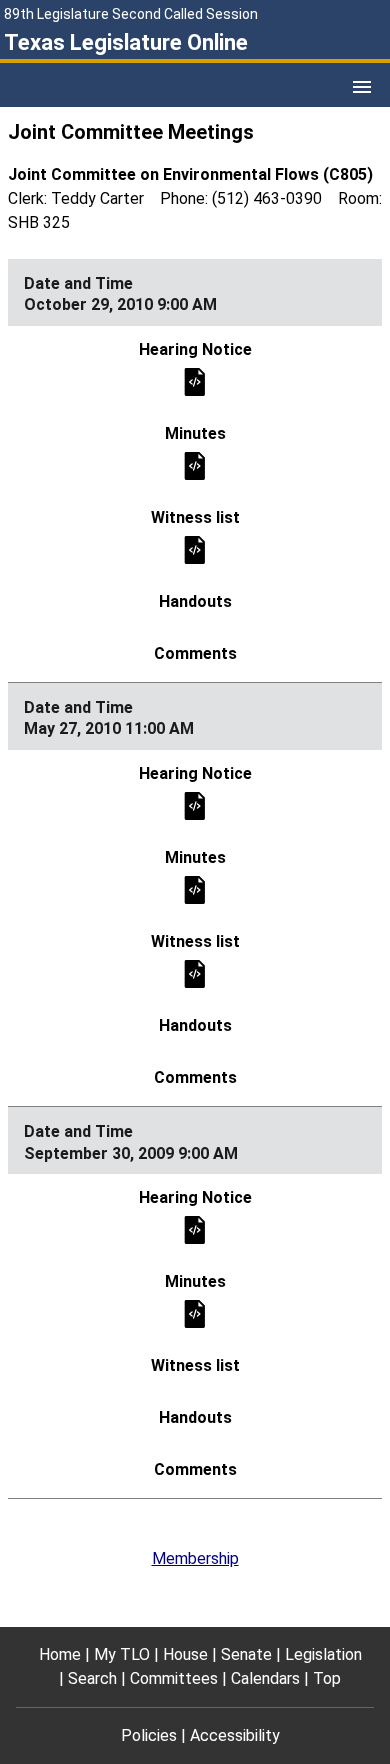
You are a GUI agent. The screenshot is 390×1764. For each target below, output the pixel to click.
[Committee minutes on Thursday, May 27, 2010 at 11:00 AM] (195, 888)
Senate (246, 1654)
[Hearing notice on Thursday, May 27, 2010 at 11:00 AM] (195, 804)
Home (60, 1654)
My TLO (122, 1654)
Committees (174, 1678)
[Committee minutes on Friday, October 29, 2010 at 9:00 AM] (195, 464)
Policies (149, 1735)
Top (327, 1678)
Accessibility (235, 1735)
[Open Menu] (362, 87)
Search (92, 1678)
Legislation (323, 1654)
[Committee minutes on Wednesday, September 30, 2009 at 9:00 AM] (195, 1313)
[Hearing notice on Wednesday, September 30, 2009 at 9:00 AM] (195, 1229)
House (185, 1654)
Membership (195, 1558)
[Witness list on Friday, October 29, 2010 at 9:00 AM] (195, 548)
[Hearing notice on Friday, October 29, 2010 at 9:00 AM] (195, 380)
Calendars (265, 1678)
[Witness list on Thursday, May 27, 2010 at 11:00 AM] (195, 972)
